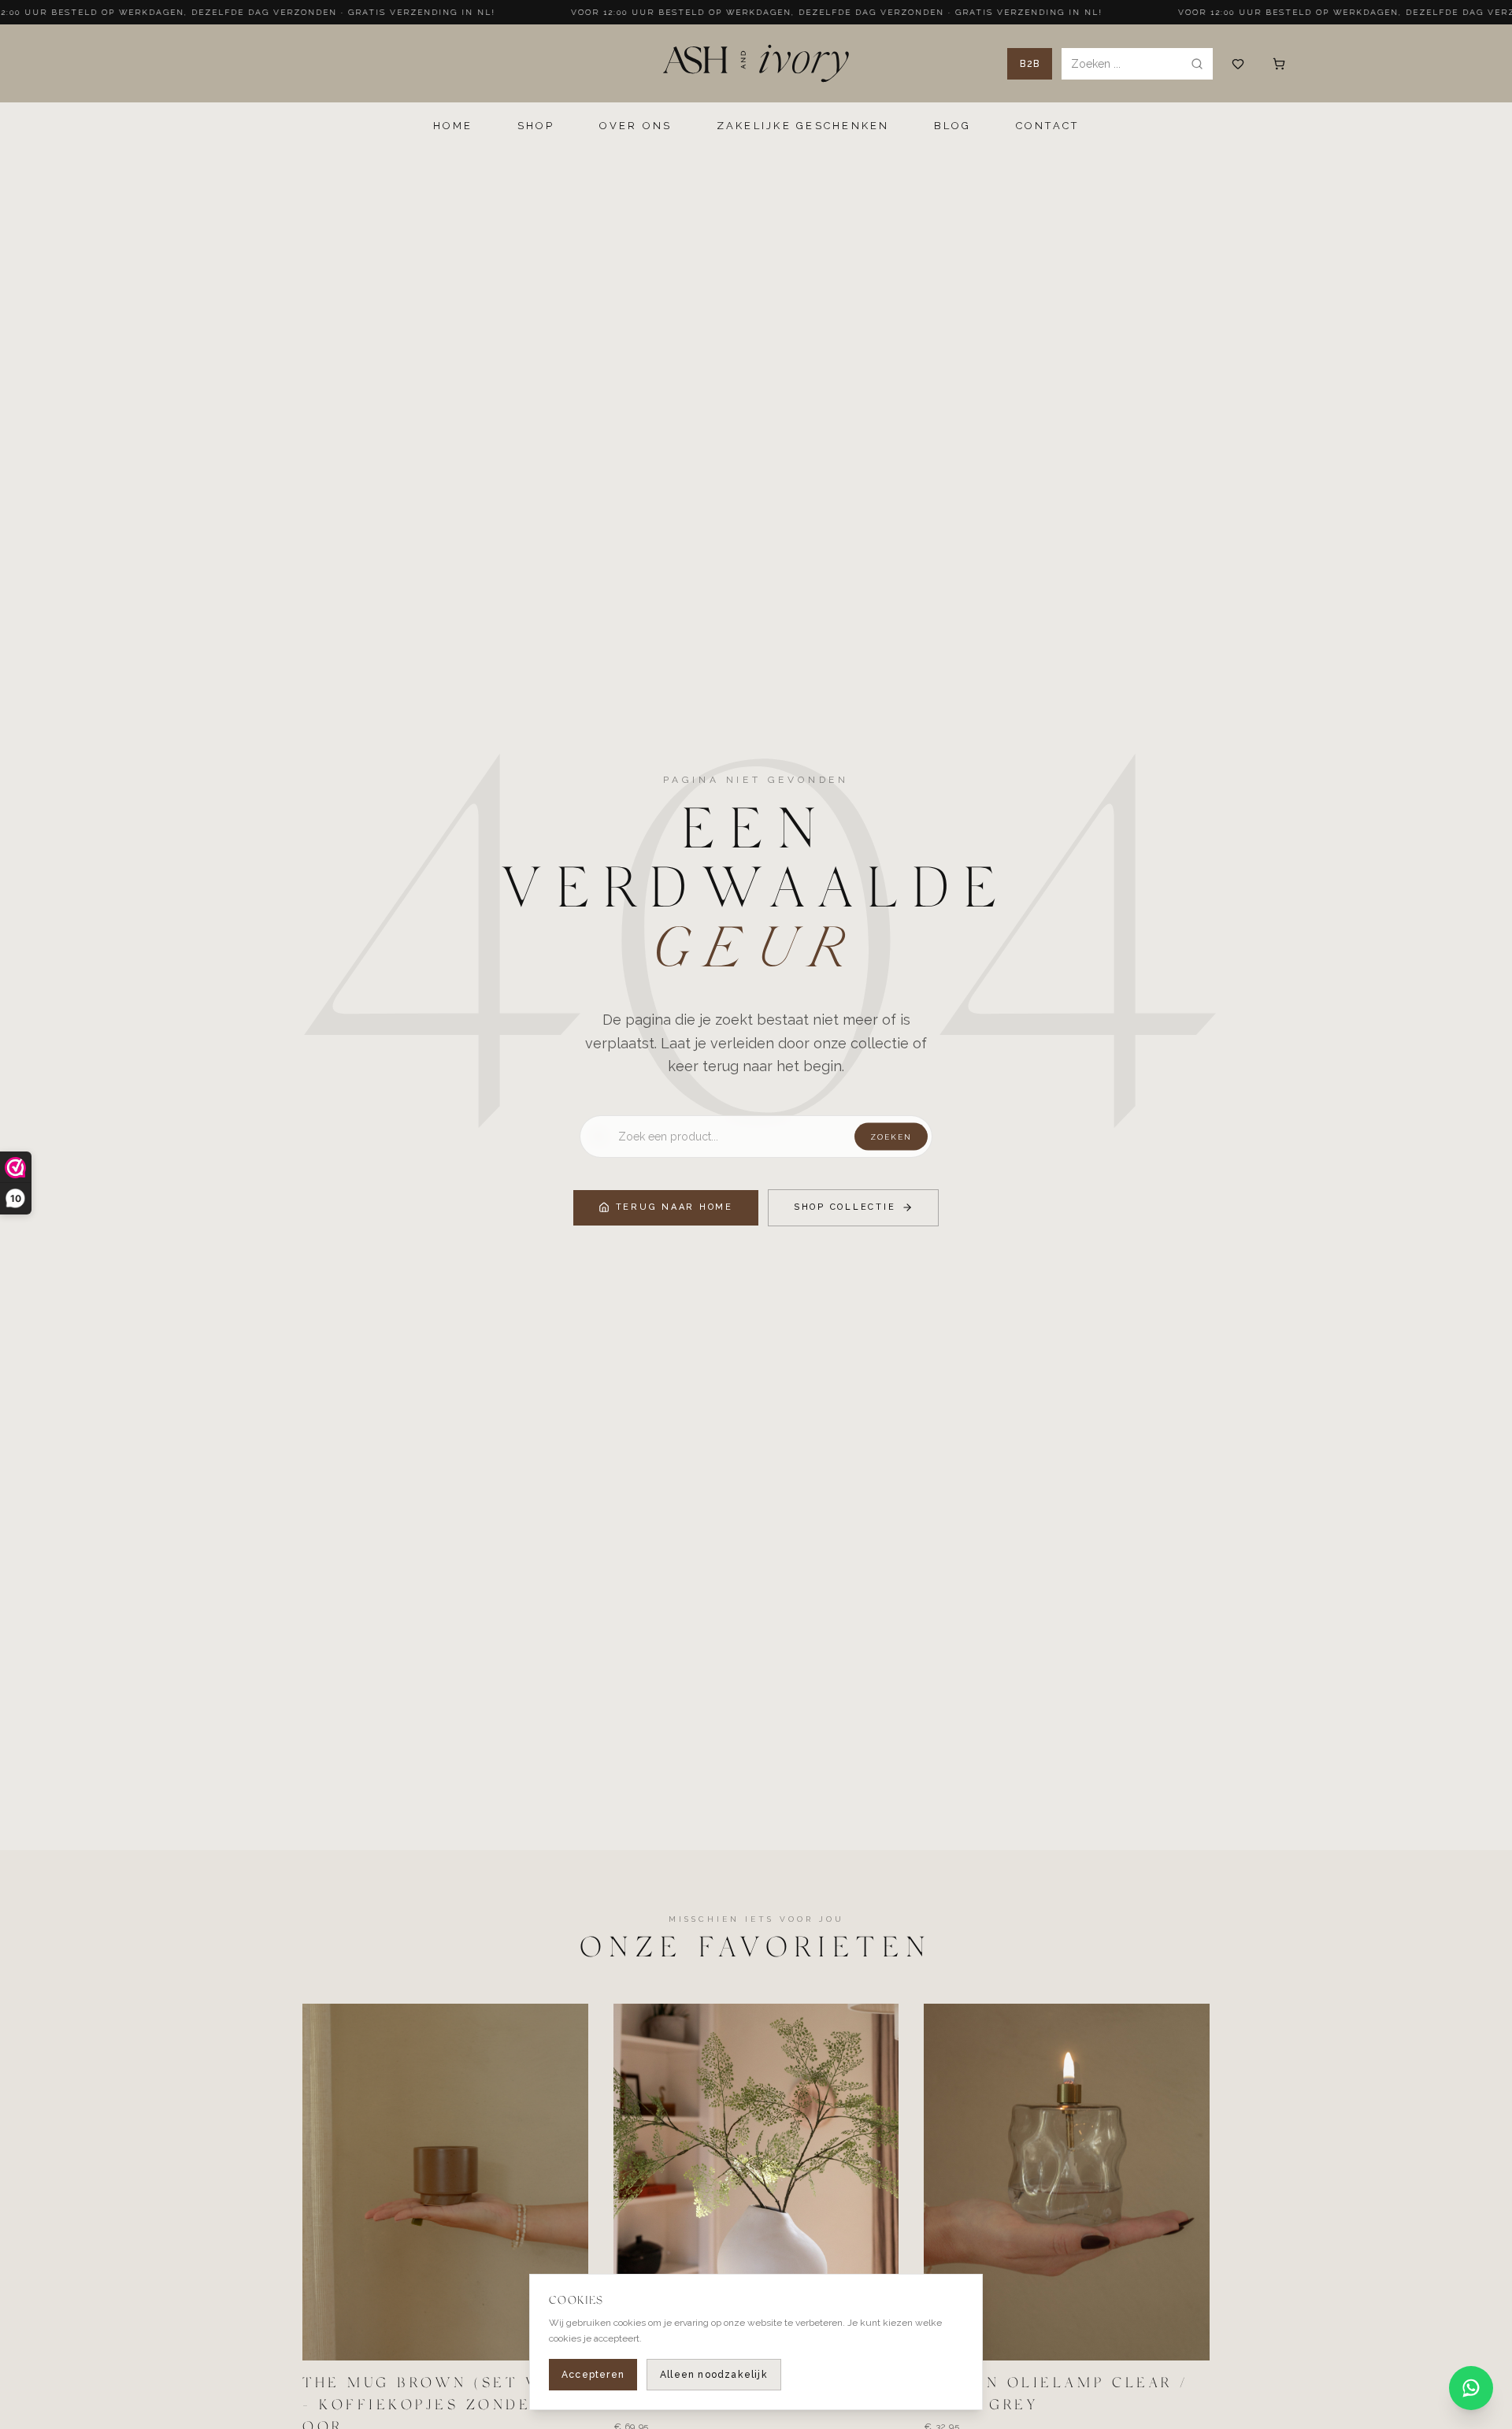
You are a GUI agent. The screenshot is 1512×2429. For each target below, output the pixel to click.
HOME (453, 126)
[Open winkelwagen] (1279, 64)
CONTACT (1048, 126)
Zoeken (891, 1137)
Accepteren (593, 2375)
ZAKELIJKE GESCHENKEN (803, 126)
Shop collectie (845, 1207)
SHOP (536, 126)
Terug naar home (674, 1207)
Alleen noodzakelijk (714, 2375)
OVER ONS (636, 126)
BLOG (953, 126)
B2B (1030, 64)
